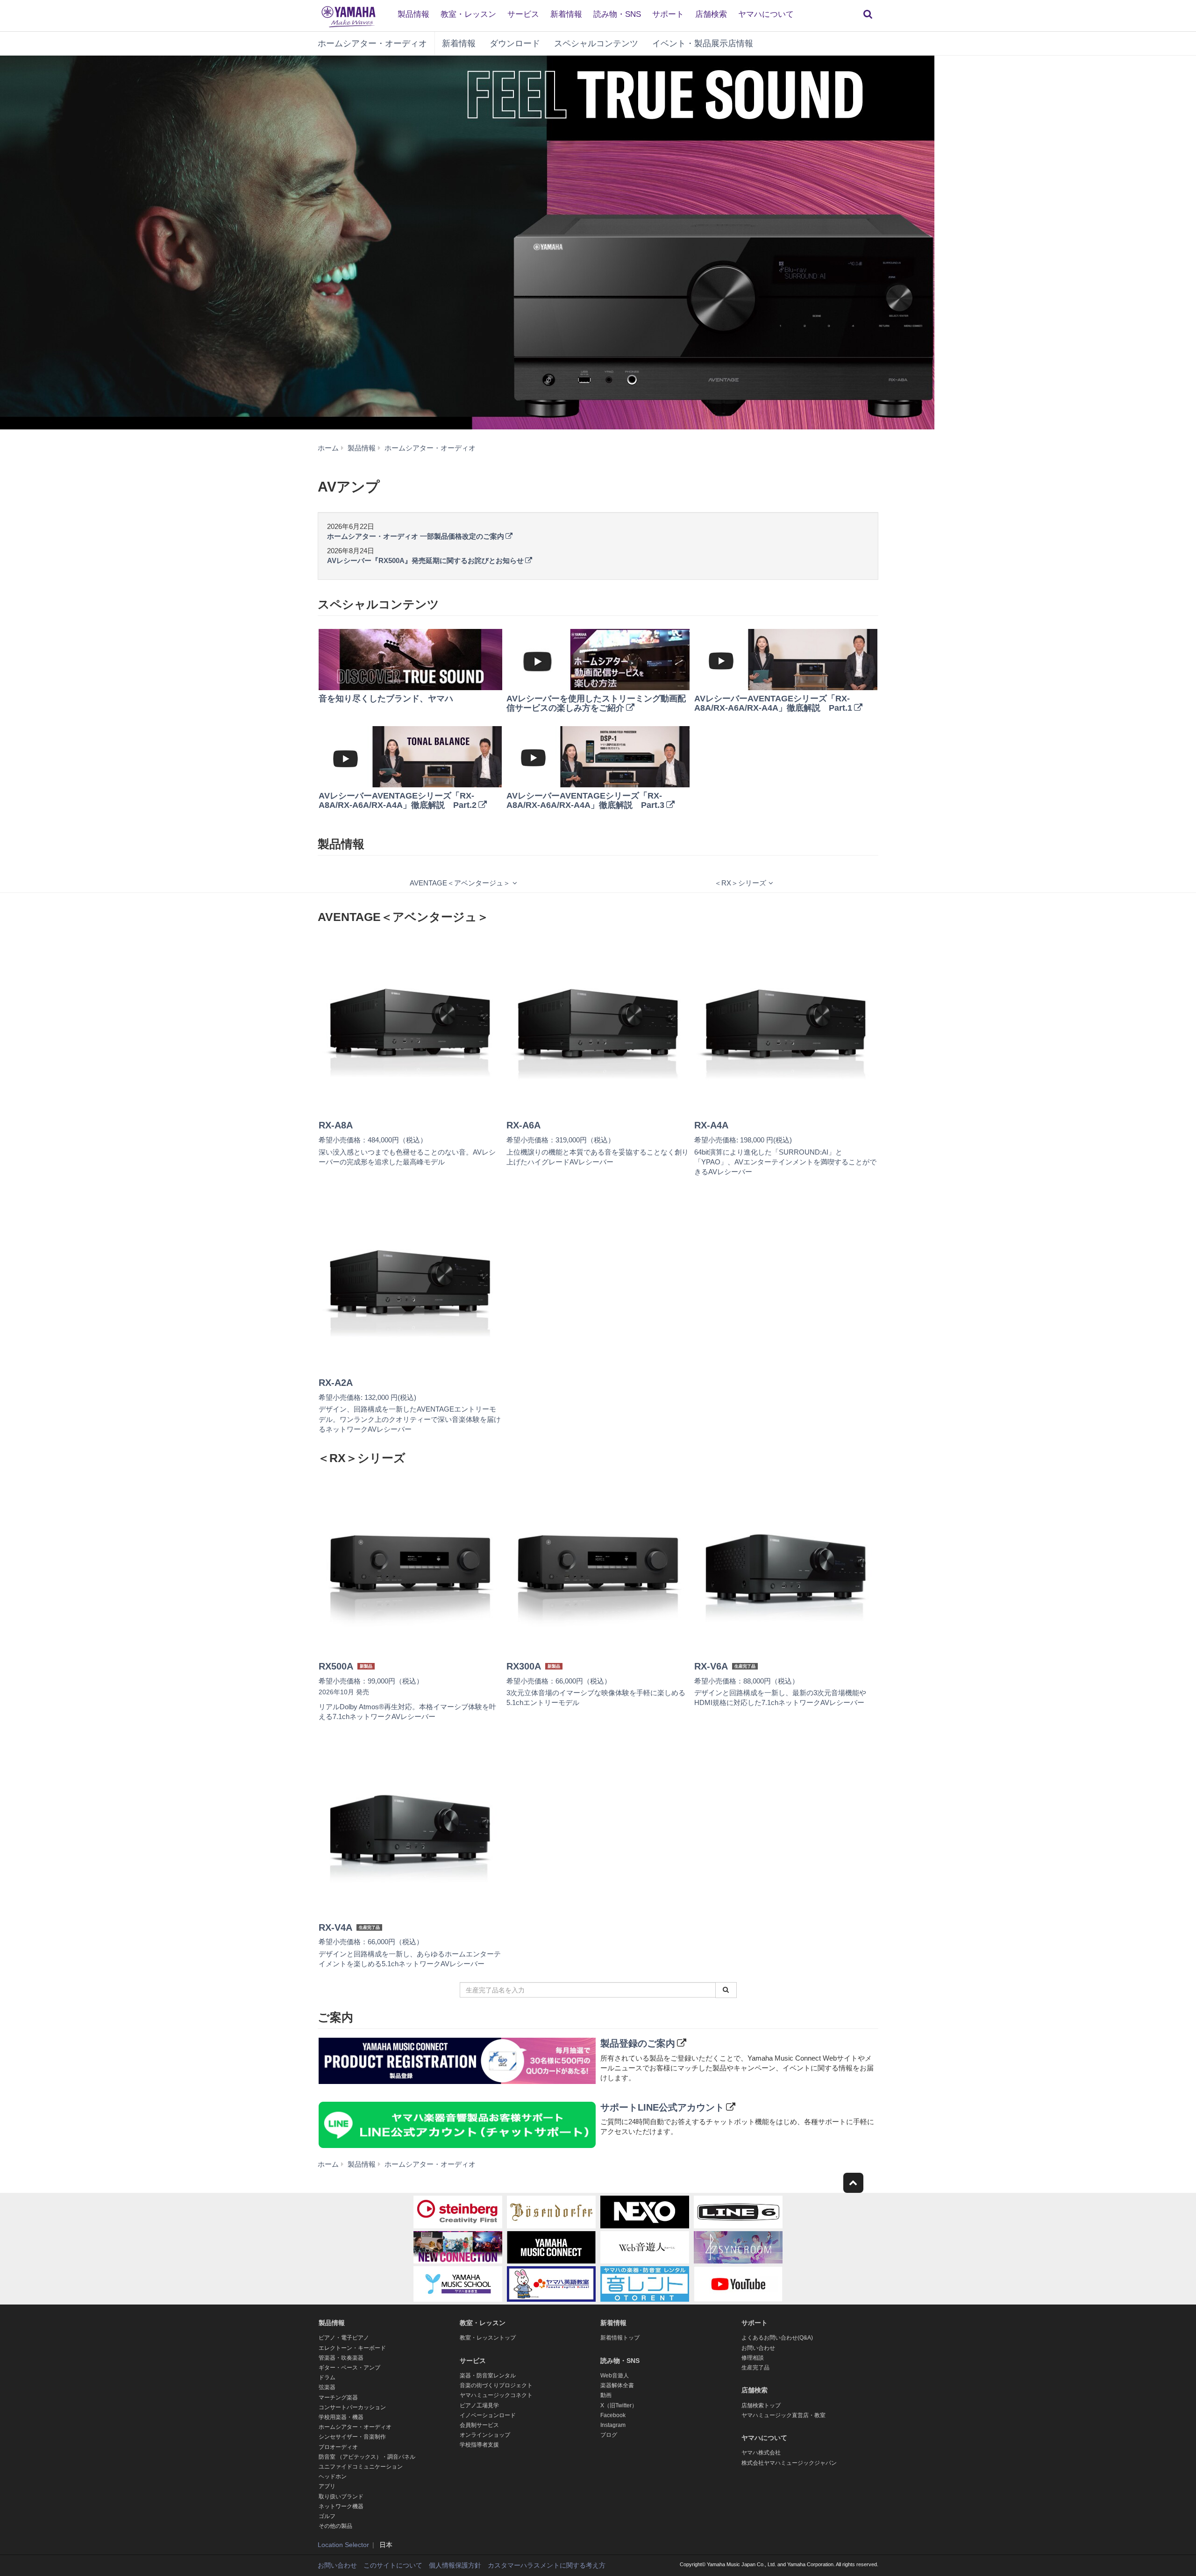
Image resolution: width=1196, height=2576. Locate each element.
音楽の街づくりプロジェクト (496, 2385)
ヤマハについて (766, 14)
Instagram (613, 2425)
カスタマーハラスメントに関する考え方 (547, 2565)
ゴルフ (327, 2516)
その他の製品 (335, 2526)
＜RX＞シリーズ (740, 883)
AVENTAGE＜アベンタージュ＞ (460, 883)
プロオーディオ (338, 2447)
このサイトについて (393, 2565)
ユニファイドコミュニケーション (361, 2467)
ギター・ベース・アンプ (349, 2368)
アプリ (327, 2486)
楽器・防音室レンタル (488, 2376)
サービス (523, 14)
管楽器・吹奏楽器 (341, 2358)
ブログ (609, 2435)
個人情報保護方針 (455, 2565)
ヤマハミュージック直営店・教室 (783, 2415)
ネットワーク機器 (341, 2506)
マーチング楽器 (338, 2398)
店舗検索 (711, 14)
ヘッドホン (333, 2476)
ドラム (327, 2377)
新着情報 (566, 14)
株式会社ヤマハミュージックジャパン (789, 2463)
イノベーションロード (488, 2415)
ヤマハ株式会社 (761, 2453)
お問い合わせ (758, 2348)
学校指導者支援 (479, 2445)
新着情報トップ (620, 2338)
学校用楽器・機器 (341, 2417)
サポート (668, 14)
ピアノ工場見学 (479, 2405)
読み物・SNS (617, 14)
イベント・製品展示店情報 (703, 43)
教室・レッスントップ (488, 2338)
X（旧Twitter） (619, 2405)
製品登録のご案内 (638, 2043)
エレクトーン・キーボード (352, 2348)
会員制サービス (479, 2425)
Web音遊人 (615, 2376)
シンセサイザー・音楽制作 (352, 2437)
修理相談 (753, 2358)
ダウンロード (515, 43)
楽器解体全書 (617, 2385)
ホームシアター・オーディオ (372, 43)
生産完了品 (755, 2368)
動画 (606, 2395)
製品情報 (413, 14)
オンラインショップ (485, 2435)
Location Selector (343, 2545)
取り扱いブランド (341, 2497)
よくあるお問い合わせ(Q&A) (777, 2338)
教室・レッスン (468, 14)
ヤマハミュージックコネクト (496, 2395)
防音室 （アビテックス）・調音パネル (367, 2457)
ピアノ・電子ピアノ (344, 2338)
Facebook (613, 2415)
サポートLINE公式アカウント (662, 2107)
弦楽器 (327, 2387)
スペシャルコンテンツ (596, 43)
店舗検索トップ (761, 2405)
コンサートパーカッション (352, 2407)
